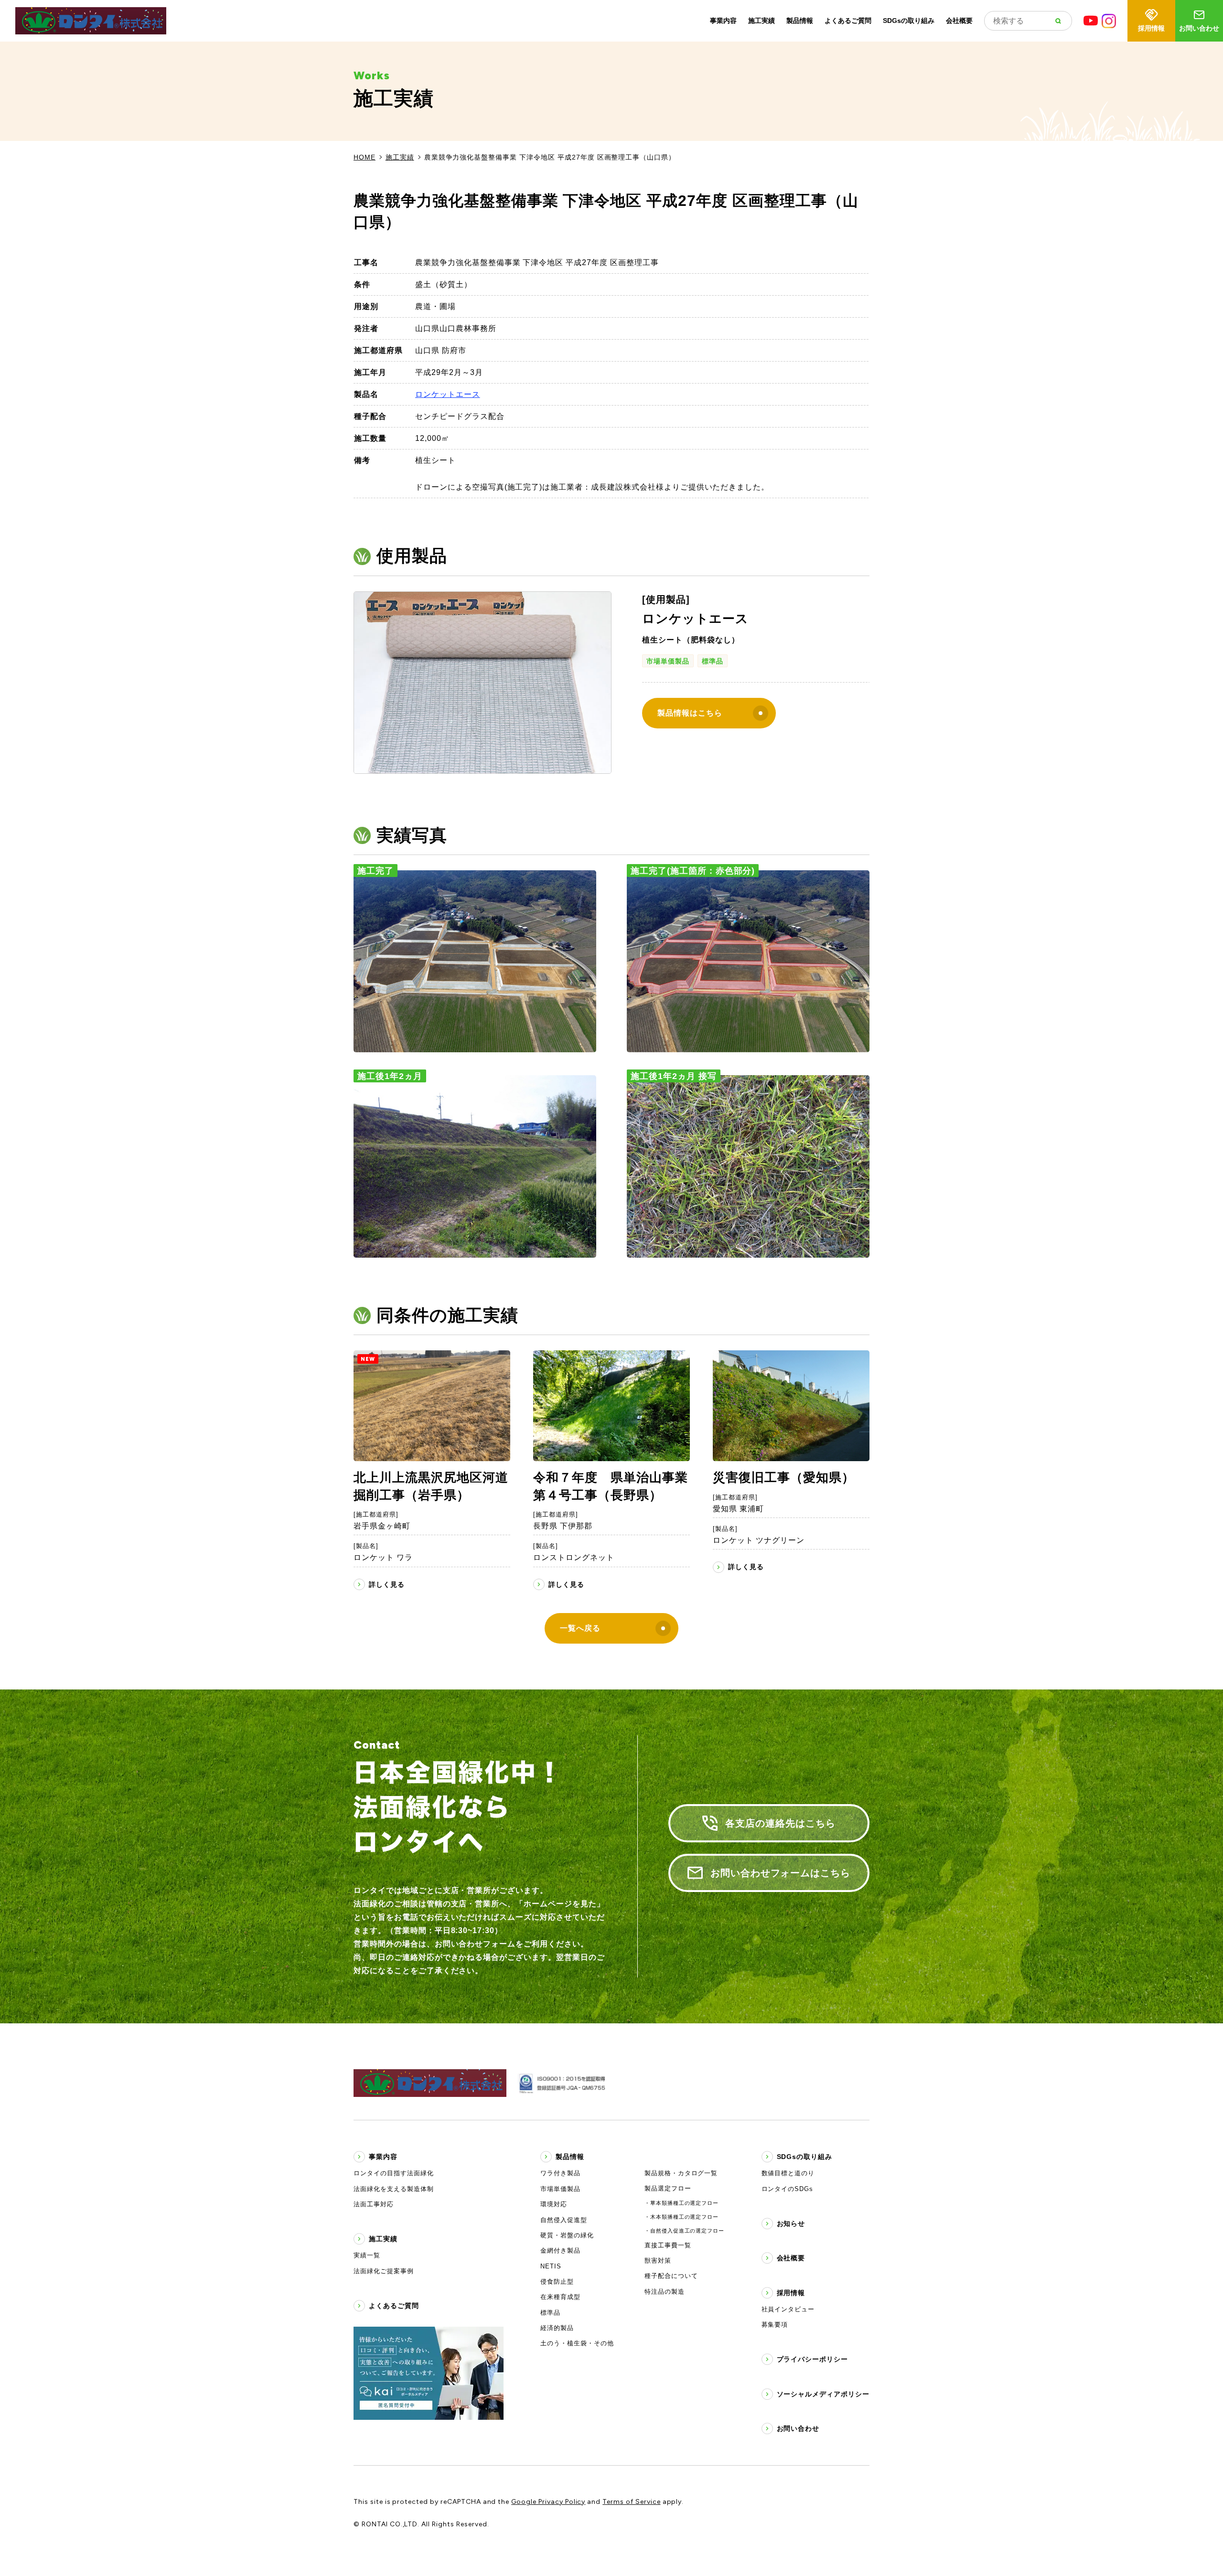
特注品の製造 (665, 2292)
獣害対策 (658, 2261)
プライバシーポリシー (813, 2359)
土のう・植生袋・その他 (577, 2343)
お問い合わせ (1199, 28)
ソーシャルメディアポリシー (823, 2394)
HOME (365, 157)
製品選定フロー (668, 2188)
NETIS (551, 2266)
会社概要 (959, 21)
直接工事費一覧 (668, 2245)
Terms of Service (631, 2502)
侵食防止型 (557, 2282)
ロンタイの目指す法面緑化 (394, 2173)
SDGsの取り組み (909, 21)
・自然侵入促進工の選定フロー (684, 2231)
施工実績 (762, 21)
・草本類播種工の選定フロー (681, 2203)
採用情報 (1151, 28)
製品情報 (800, 21)
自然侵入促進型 (564, 2220)
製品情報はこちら (690, 713)
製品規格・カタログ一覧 (681, 2173)
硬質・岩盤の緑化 (567, 2235)
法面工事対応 (374, 2204)
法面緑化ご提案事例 (384, 2271)
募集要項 (775, 2325)
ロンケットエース (448, 394)
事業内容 (723, 21)
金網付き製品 (560, 2250)
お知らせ (791, 2223)
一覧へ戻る (580, 1628)
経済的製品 (557, 2328)
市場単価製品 (668, 661)
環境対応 (554, 2204)
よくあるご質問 (848, 21)
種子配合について (671, 2276)
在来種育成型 (560, 2297)
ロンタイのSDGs (788, 2189)
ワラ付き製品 (560, 2173)
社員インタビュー (788, 2309)
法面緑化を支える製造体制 (394, 2189)
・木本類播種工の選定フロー (681, 2217)
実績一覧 (367, 2255)
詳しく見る (387, 1584)
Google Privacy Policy (548, 2502)
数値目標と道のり (788, 2173)
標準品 (713, 661)
